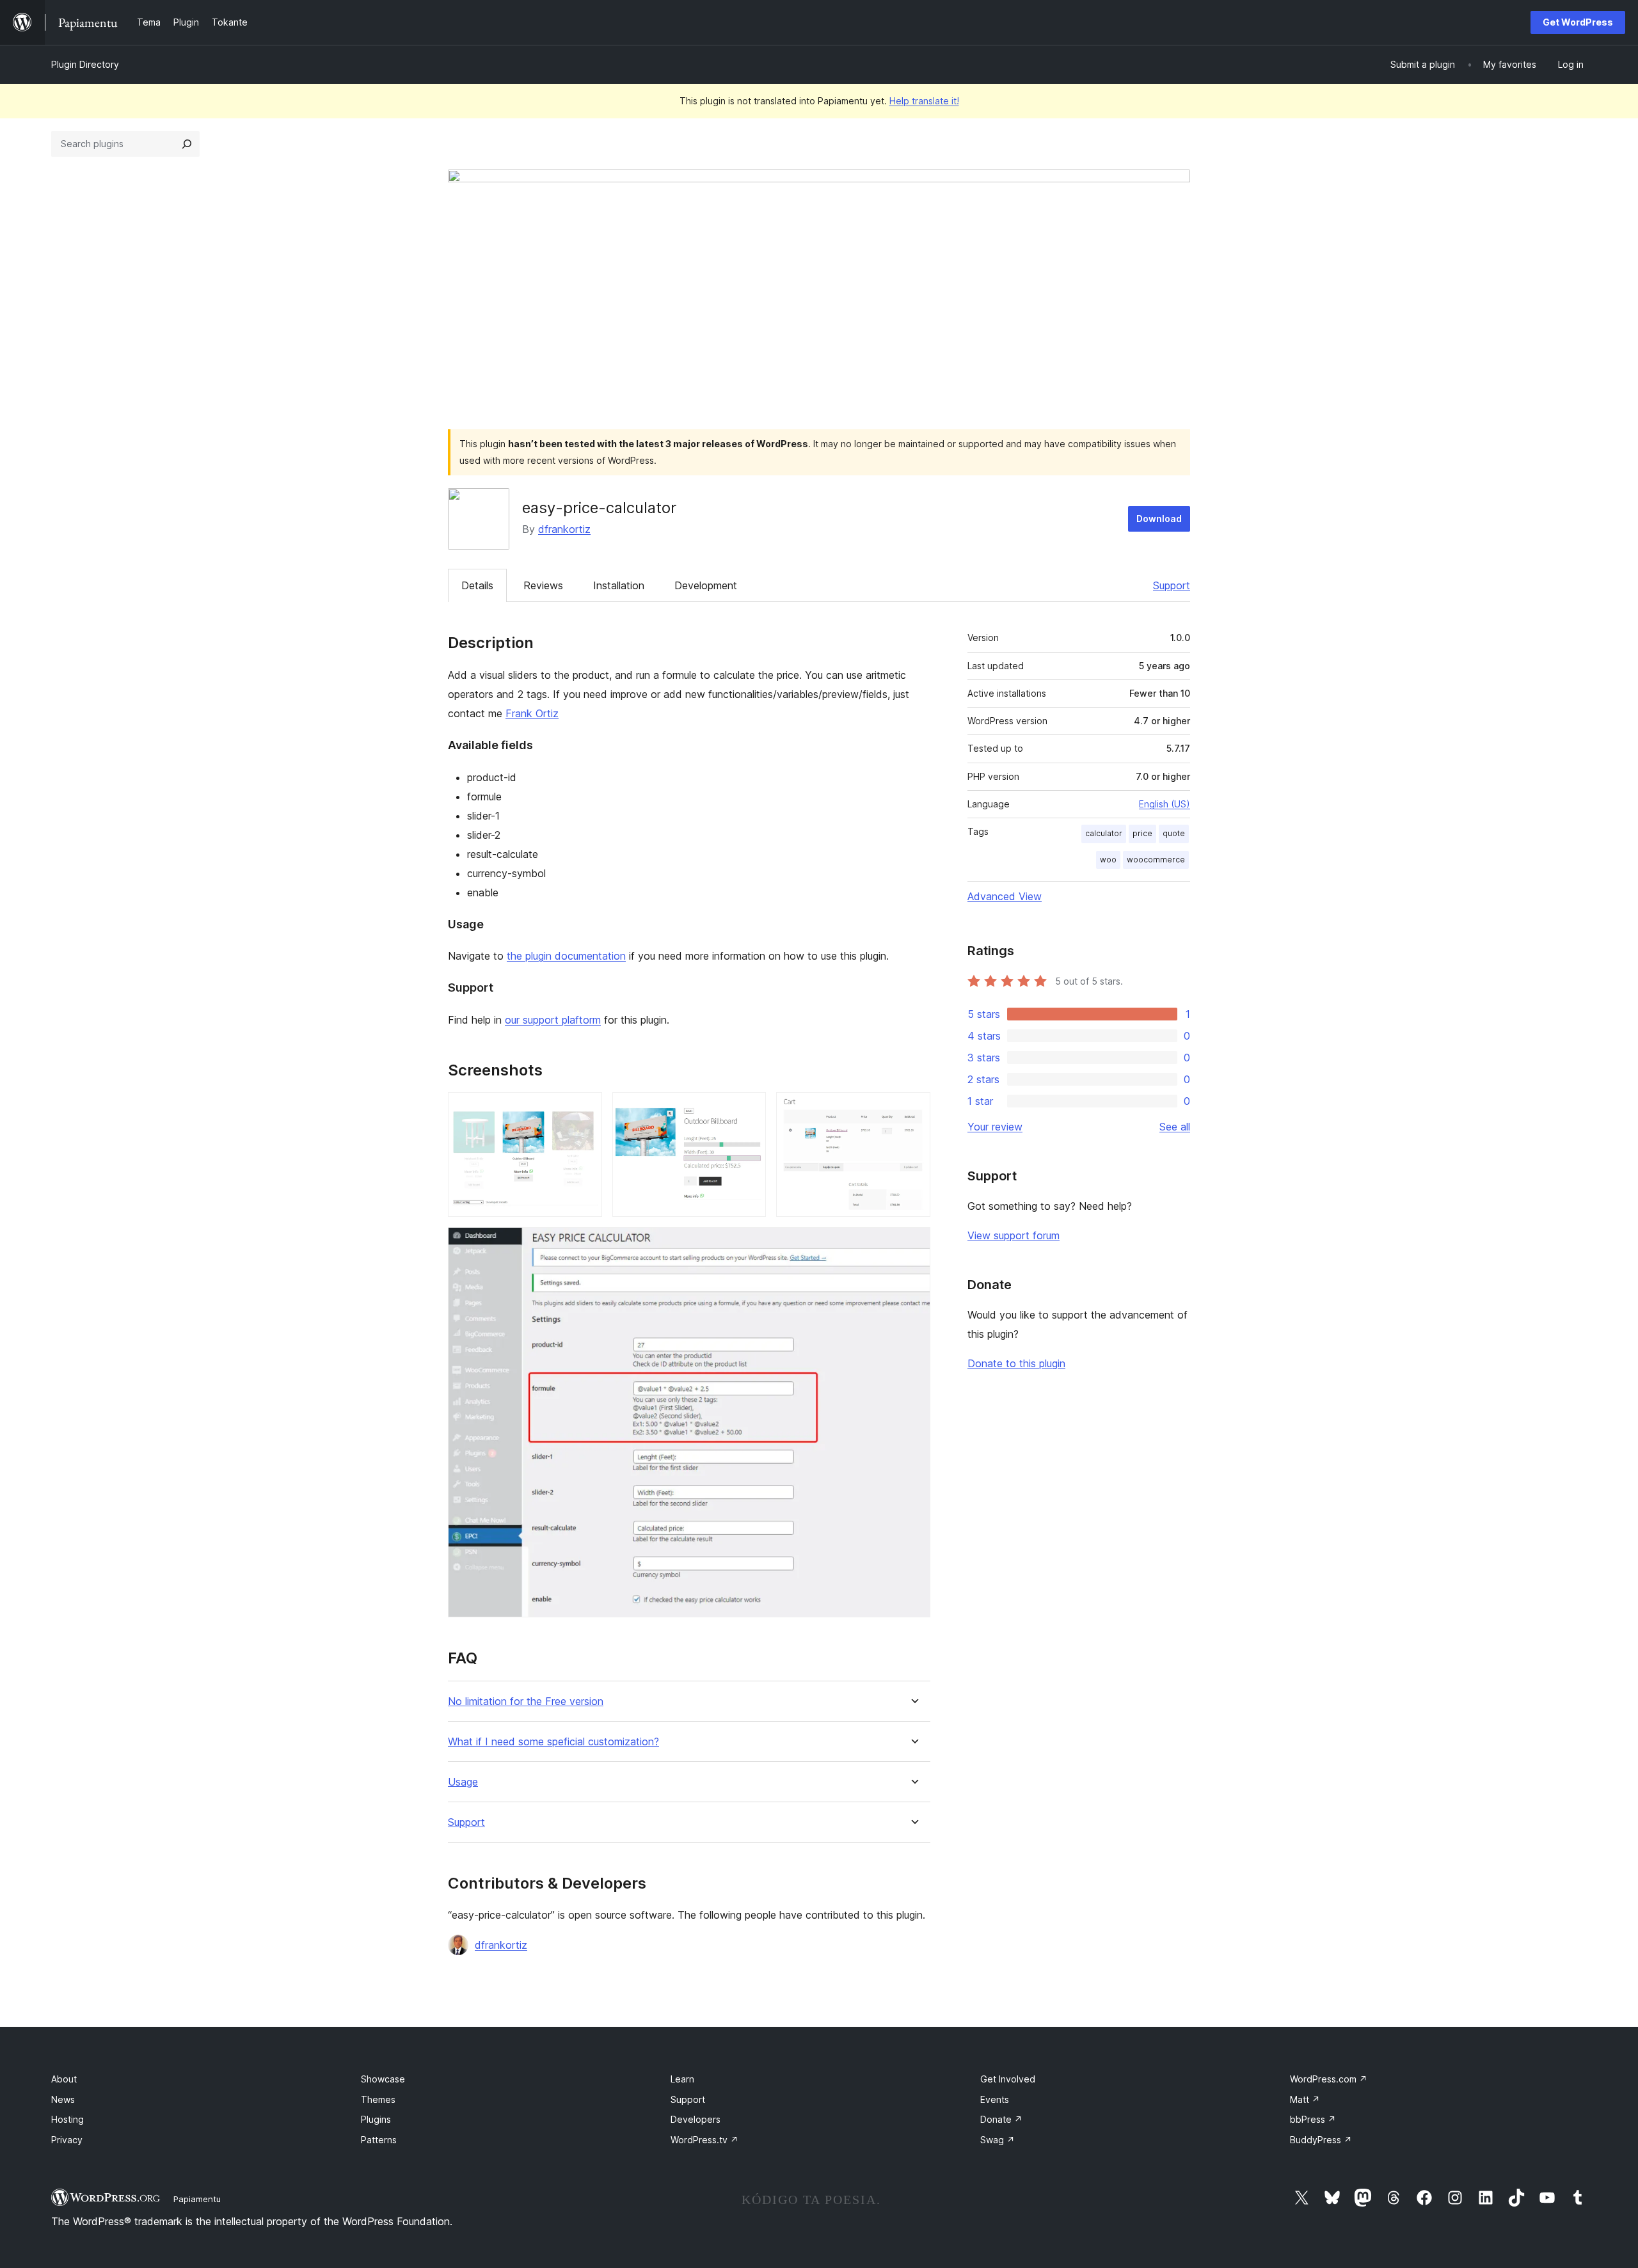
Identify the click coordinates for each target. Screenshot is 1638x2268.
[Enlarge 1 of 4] (585, 1109)
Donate (1001, 2119)
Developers (696, 2119)
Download (1159, 519)
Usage (463, 1782)
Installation (619, 585)
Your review (995, 1127)
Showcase (383, 2079)
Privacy (67, 2140)
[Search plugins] (187, 144)
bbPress (1313, 2119)
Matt (1305, 2099)
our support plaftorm (553, 1020)
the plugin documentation (566, 956)
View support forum (1014, 1235)
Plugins (376, 2119)
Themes (378, 2099)
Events (995, 2099)
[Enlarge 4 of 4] (913, 1244)
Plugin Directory (85, 64)
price (1142, 833)
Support (1172, 585)
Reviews (543, 585)
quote (1174, 833)
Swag (998, 2140)
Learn (682, 2079)
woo (1108, 860)
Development (706, 585)
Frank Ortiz (532, 713)
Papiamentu (197, 2199)
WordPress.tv (704, 2140)
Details (477, 585)
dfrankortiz (564, 529)
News (63, 2099)
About (64, 2079)
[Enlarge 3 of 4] (913, 1109)
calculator (1104, 833)
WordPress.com (1329, 2079)
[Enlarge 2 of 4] (749, 1109)
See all (1175, 1127)
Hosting (68, 2119)
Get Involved (1008, 2079)
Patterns (379, 2140)
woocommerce (1156, 860)
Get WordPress (1578, 22)
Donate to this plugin (1016, 1363)
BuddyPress (1321, 2140)
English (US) (1165, 804)
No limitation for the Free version (526, 1701)
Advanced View (1005, 896)
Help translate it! (924, 101)
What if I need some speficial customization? (553, 1742)
